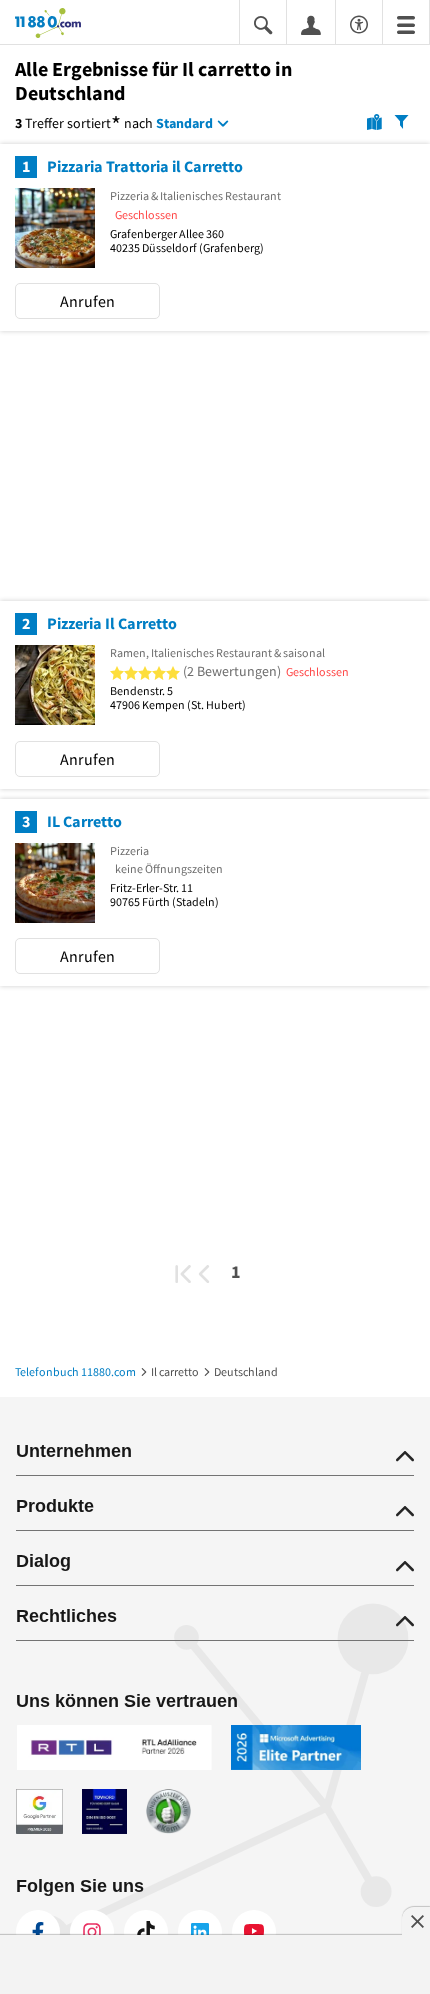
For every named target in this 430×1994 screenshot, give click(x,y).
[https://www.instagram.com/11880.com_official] (92, 1932)
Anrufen (87, 301)
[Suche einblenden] (263, 23)
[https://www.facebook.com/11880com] (38, 1932)
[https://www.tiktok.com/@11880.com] (146, 1932)
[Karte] (374, 121)
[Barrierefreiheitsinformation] (359, 21)
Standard (184, 123)
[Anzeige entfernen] (416, 1921)
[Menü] (406, 23)
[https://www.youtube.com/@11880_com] (254, 1932)
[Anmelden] (311, 24)
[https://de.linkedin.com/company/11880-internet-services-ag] (200, 1932)
